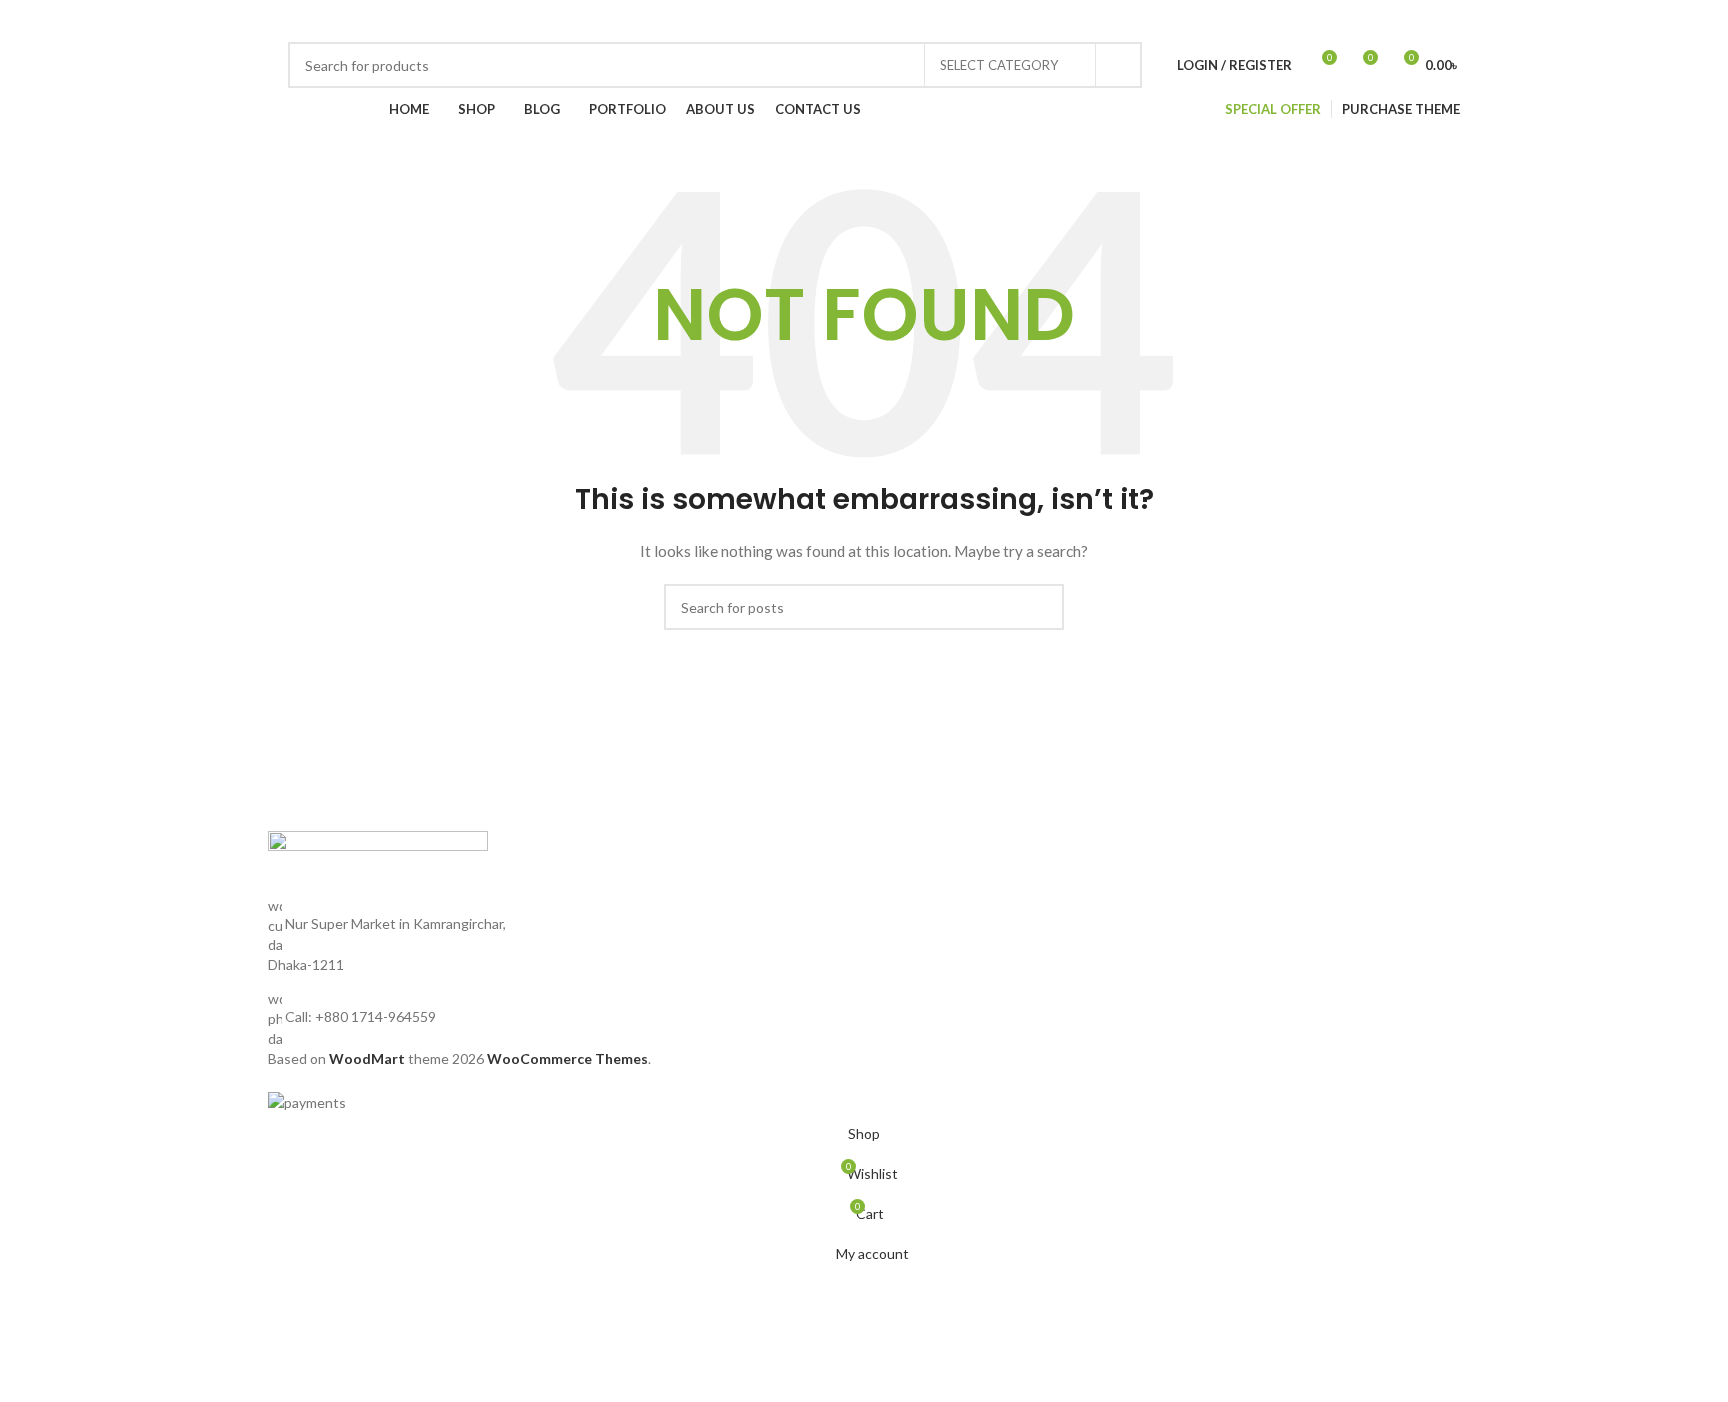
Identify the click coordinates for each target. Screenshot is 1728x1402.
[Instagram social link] (1148, 21)
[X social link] (1124, 21)
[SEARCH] (1119, 65)
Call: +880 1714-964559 (360, 1016)
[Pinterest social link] (1196, 21)
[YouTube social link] (1172, 21)
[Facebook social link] (1100, 21)
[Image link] (378, 861)
